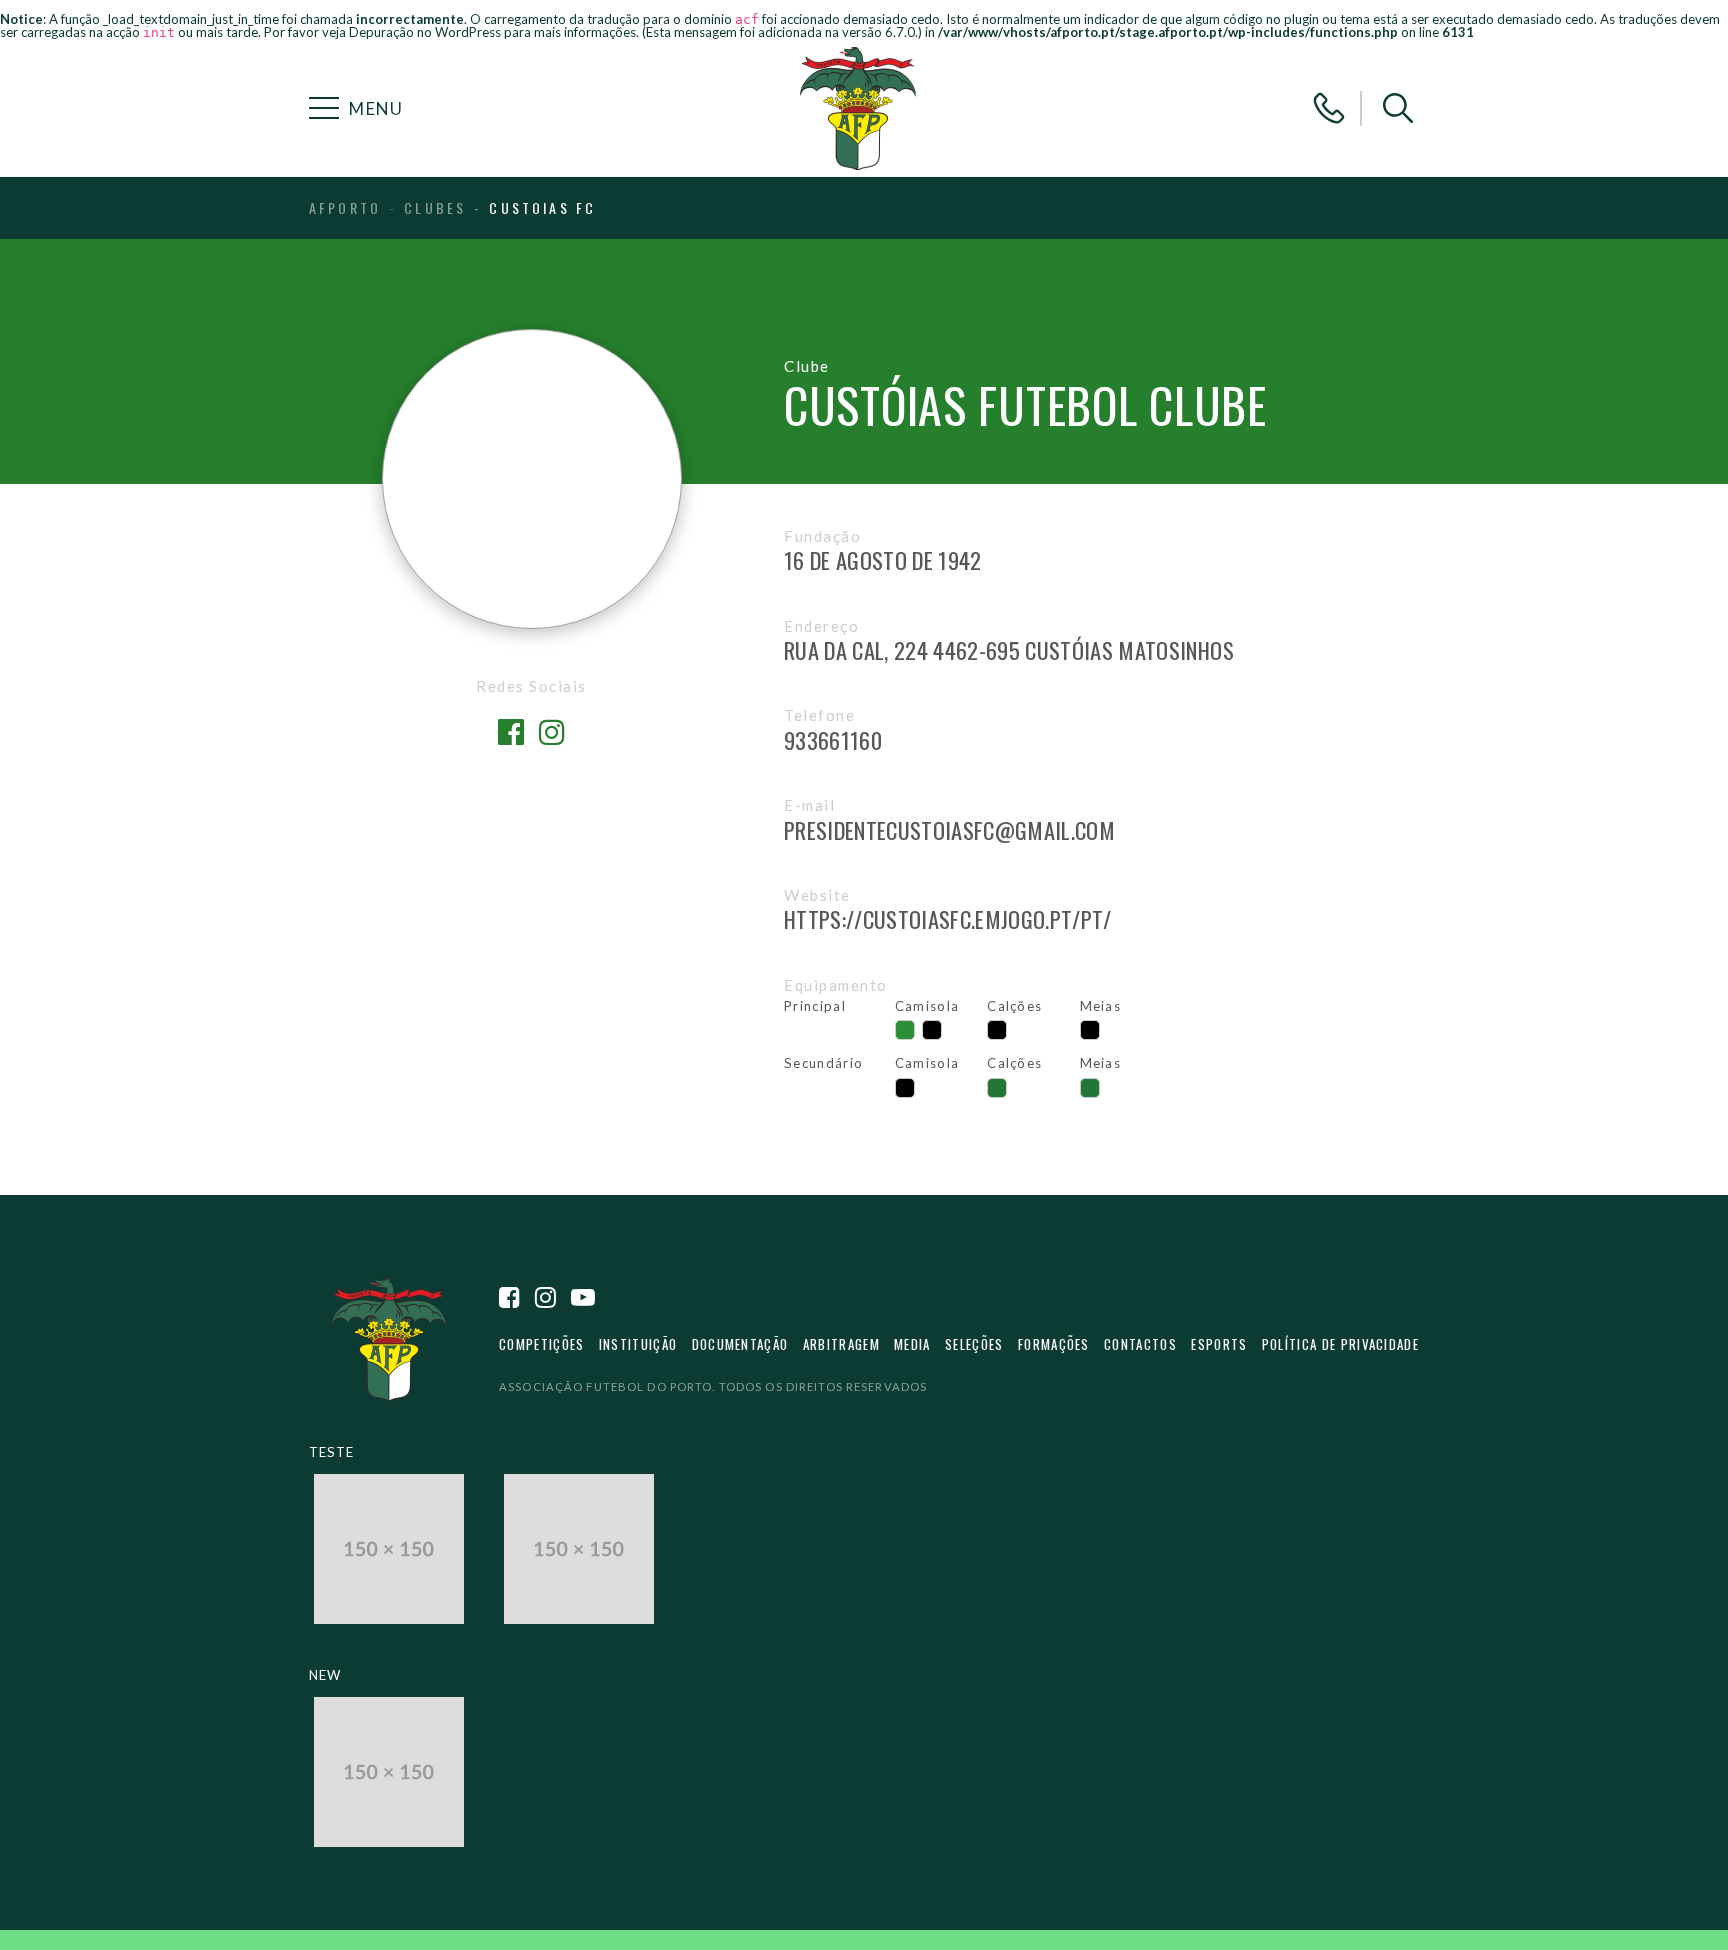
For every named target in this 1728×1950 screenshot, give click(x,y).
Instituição (638, 1344)
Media (912, 1344)
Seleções (974, 1344)
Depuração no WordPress (425, 32)
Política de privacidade (1340, 1344)
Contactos (1140, 1344)
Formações (1054, 1344)
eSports (1219, 1344)
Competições (541, 1344)
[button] (1398, 108)
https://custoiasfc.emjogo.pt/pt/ (948, 919)
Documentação (740, 1344)
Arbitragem (841, 1344)
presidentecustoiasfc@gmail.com (949, 830)
